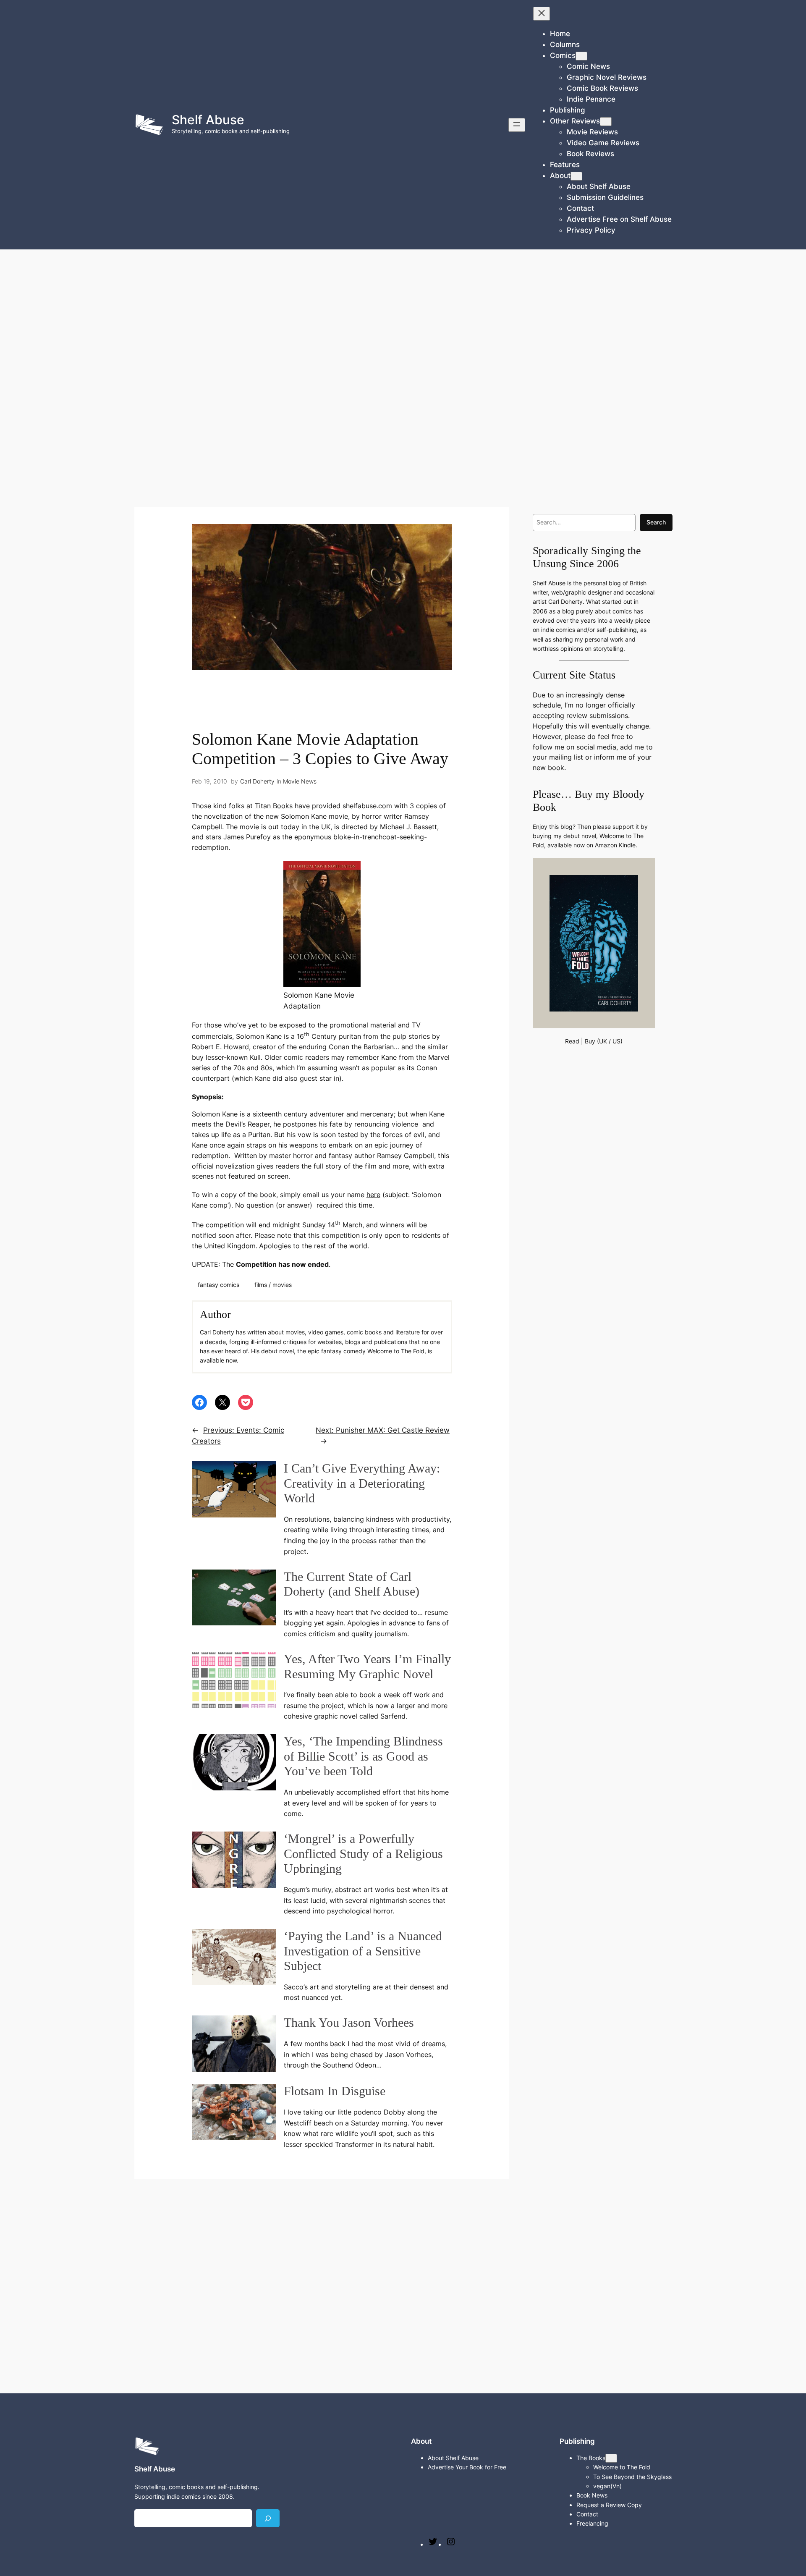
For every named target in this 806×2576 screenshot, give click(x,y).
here (373, 1195)
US (616, 1041)
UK (603, 1041)
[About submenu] (576, 176)
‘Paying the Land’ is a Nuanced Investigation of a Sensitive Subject (363, 1951)
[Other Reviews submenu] (606, 122)
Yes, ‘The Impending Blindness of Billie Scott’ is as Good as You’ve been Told (363, 1756)
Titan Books (274, 806)
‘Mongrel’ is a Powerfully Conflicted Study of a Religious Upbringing (363, 1854)
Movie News (300, 781)
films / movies (273, 1285)
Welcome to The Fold (396, 1351)
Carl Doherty (257, 781)
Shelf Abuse (208, 120)
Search (656, 522)
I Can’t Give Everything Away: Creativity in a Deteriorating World (362, 1483)
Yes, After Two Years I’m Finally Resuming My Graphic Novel (367, 1667)
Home (560, 34)
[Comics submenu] (581, 56)
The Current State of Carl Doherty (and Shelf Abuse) (352, 1584)
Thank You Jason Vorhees (349, 2023)
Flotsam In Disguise (335, 2091)
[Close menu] (542, 14)
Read (572, 1041)
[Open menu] (517, 125)
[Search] (268, 2518)
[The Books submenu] (611, 2458)
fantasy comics (219, 1285)
